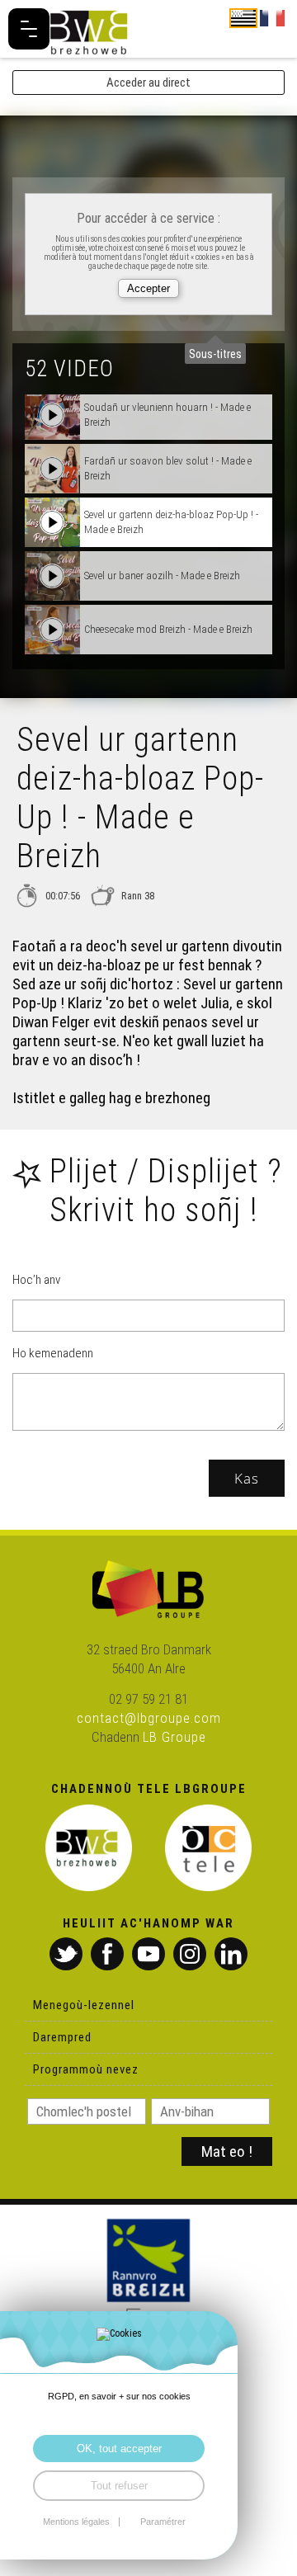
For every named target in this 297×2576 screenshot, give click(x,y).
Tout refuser (119, 2486)
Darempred (62, 2037)
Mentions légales (76, 2522)
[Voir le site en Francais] (272, 17)
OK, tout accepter (119, 2449)
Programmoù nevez (86, 2069)
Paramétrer (163, 2522)
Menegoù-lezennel (84, 2005)
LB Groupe (174, 1737)
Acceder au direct (148, 83)
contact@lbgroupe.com (149, 1718)
